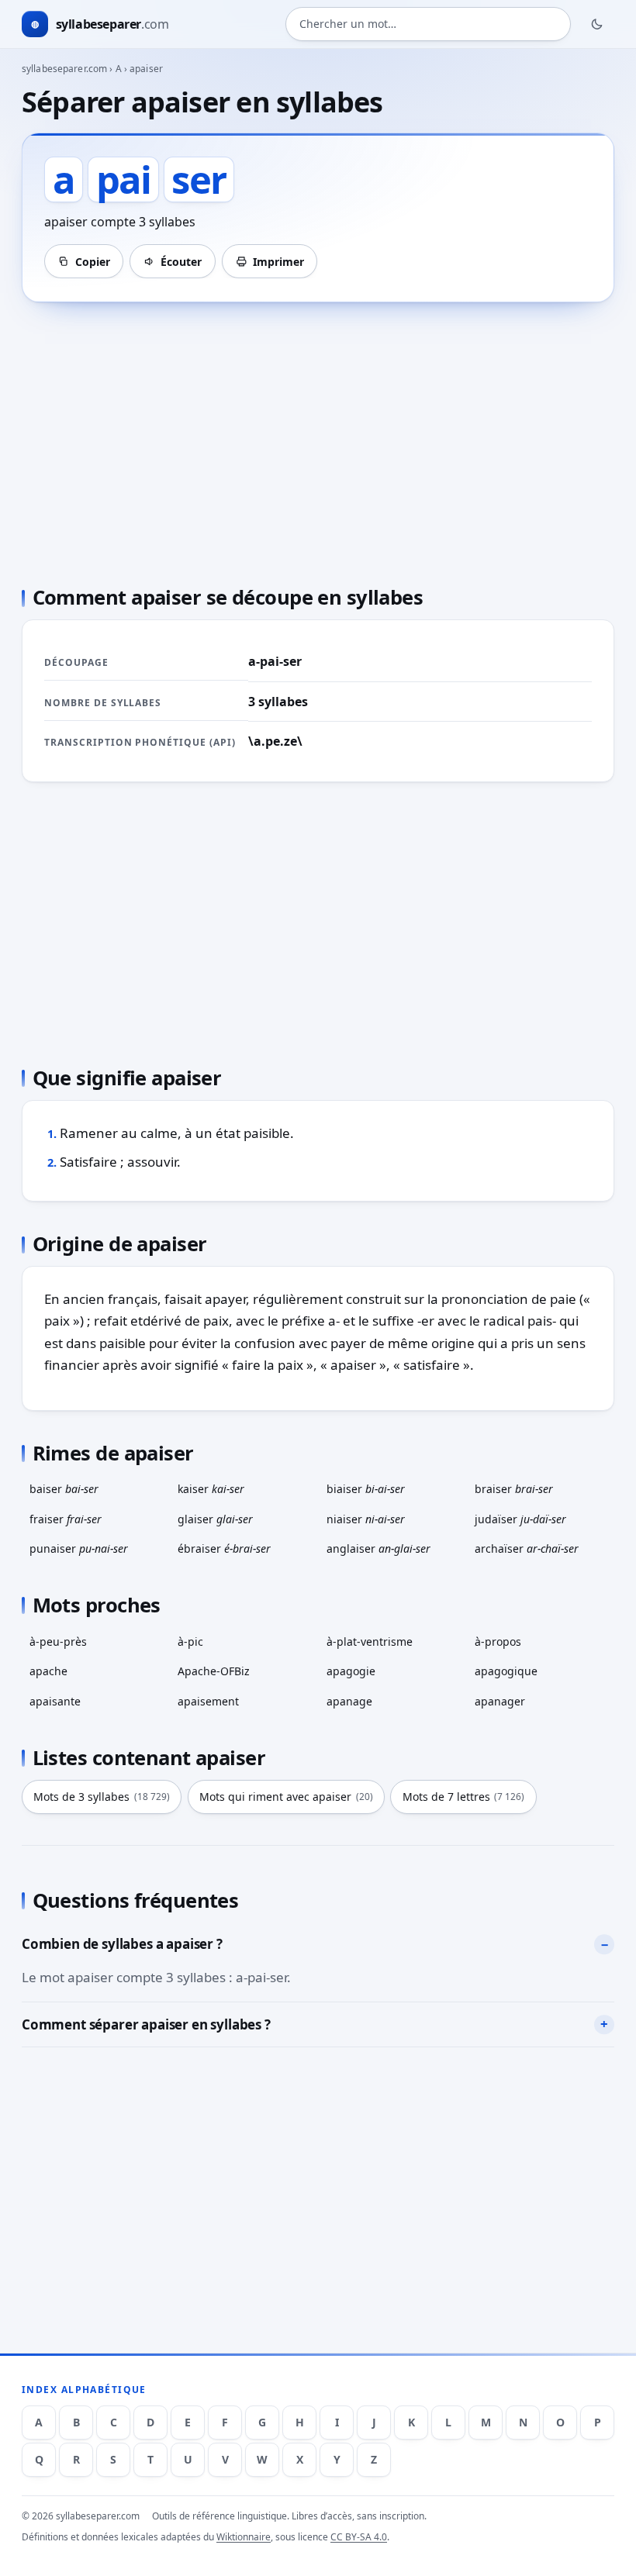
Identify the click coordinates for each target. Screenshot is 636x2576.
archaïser (527, 1548)
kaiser (211, 1489)
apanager (500, 1701)
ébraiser (224, 1548)
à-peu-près (58, 1641)
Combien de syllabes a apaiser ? (122, 1944)
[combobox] (428, 24)
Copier (93, 262)
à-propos (498, 1641)
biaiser (366, 1489)
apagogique (506, 1671)
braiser (514, 1489)
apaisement (208, 1701)
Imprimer (278, 262)
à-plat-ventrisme (370, 1641)
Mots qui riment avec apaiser (286, 1797)
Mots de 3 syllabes (102, 1797)
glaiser (215, 1519)
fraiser (66, 1519)
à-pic (190, 1641)
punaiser (79, 1548)
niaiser (366, 1519)
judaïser (520, 1519)
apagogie (351, 1671)
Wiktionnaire (244, 2537)
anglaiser (378, 1548)
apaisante (55, 1701)
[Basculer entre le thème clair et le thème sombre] (597, 24)
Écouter (181, 262)
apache (48, 1671)
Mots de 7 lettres (464, 1797)
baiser (64, 1489)
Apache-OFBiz (214, 1671)
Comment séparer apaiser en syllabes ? (146, 2024)
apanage (349, 1701)
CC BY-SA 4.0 (359, 2537)
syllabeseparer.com (64, 69)
